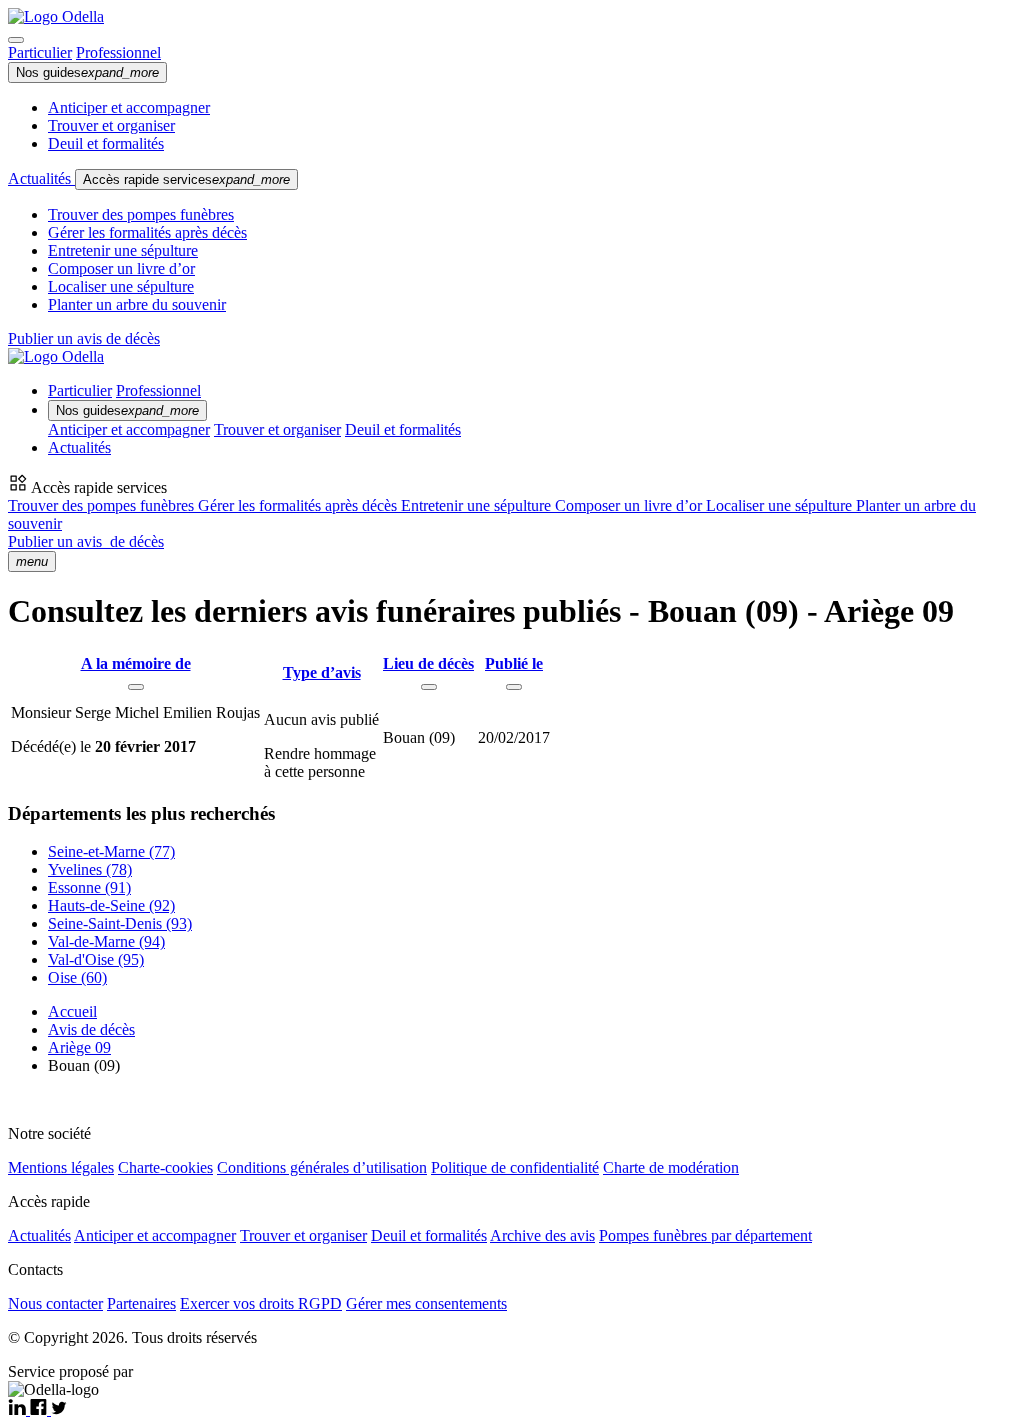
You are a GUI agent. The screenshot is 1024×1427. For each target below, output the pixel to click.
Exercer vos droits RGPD (261, 1303)
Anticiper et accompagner (129, 107)
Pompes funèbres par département (705, 1235)
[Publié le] (514, 687)
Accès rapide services (186, 179)
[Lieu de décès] (429, 687)
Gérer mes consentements (426, 1303)
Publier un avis (86, 541)
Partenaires (141, 1303)
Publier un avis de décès (84, 338)
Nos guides (87, 72)
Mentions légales (61, 1167)
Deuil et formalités (106, 143)
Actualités (41, 178)
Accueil (72, 1011)
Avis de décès (91, 1029)
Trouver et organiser (111, 125)
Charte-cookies (165, 1167)
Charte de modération (671, 1167)
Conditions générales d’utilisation (322, 1167)
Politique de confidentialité (515, 1167)
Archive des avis (542, 1235)
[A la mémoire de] (136, 687)
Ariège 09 (79, 1047)
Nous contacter (55, 1303)
